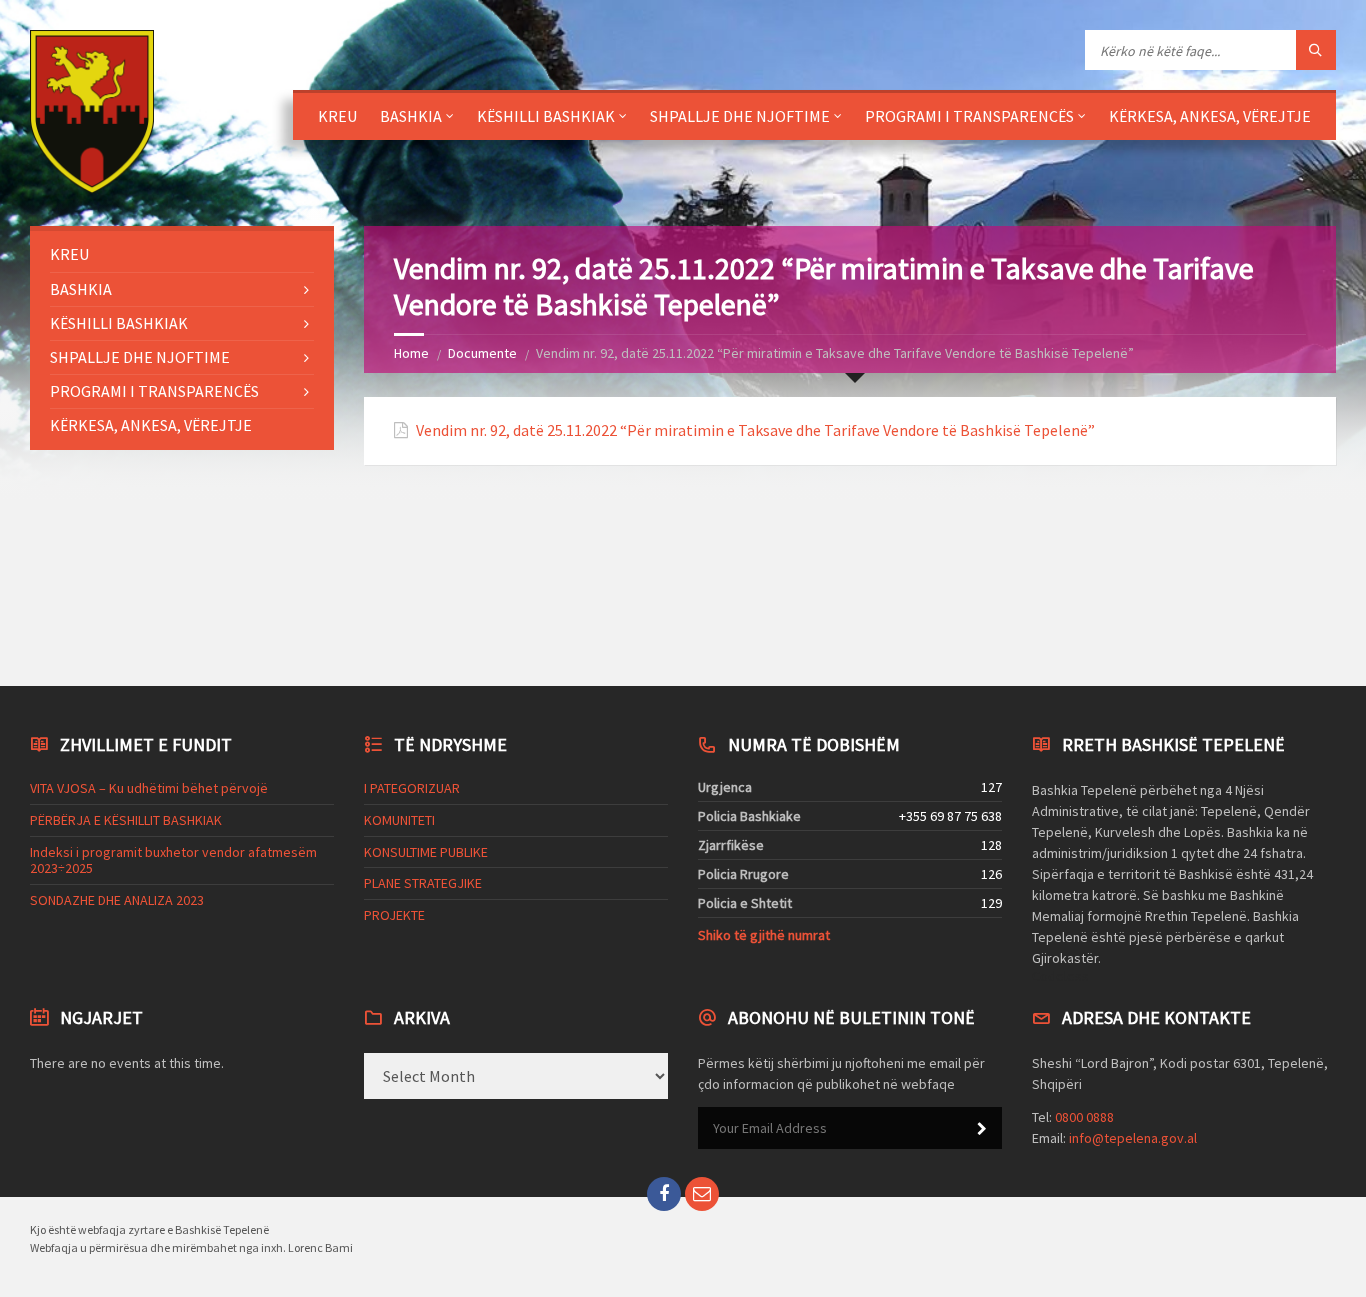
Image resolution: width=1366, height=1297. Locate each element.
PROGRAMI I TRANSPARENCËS (969, 116)
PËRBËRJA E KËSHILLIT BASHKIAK (126, 820)
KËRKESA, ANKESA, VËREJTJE (1210, 116)
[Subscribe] (982, 1129)
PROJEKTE (394, 915)
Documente (482, 353)
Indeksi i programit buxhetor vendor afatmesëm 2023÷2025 (173, 860)
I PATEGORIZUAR (412, 788)
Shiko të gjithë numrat (764, 935)
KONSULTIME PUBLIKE (426, 852)
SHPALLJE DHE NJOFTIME (740, 116)
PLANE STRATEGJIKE (423, 883)
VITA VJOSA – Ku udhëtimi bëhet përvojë (149, 788)
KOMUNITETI (399, 820)
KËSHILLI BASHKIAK (546, 116)
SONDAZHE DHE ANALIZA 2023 (117, 900)
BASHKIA (411, 116)
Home (411, 353)
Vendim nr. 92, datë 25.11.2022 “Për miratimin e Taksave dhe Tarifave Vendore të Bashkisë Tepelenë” (755, 430)
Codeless (1060, 976)
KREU (337, 116)
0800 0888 (1084, 1117)
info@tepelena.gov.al (1133, 1138)
